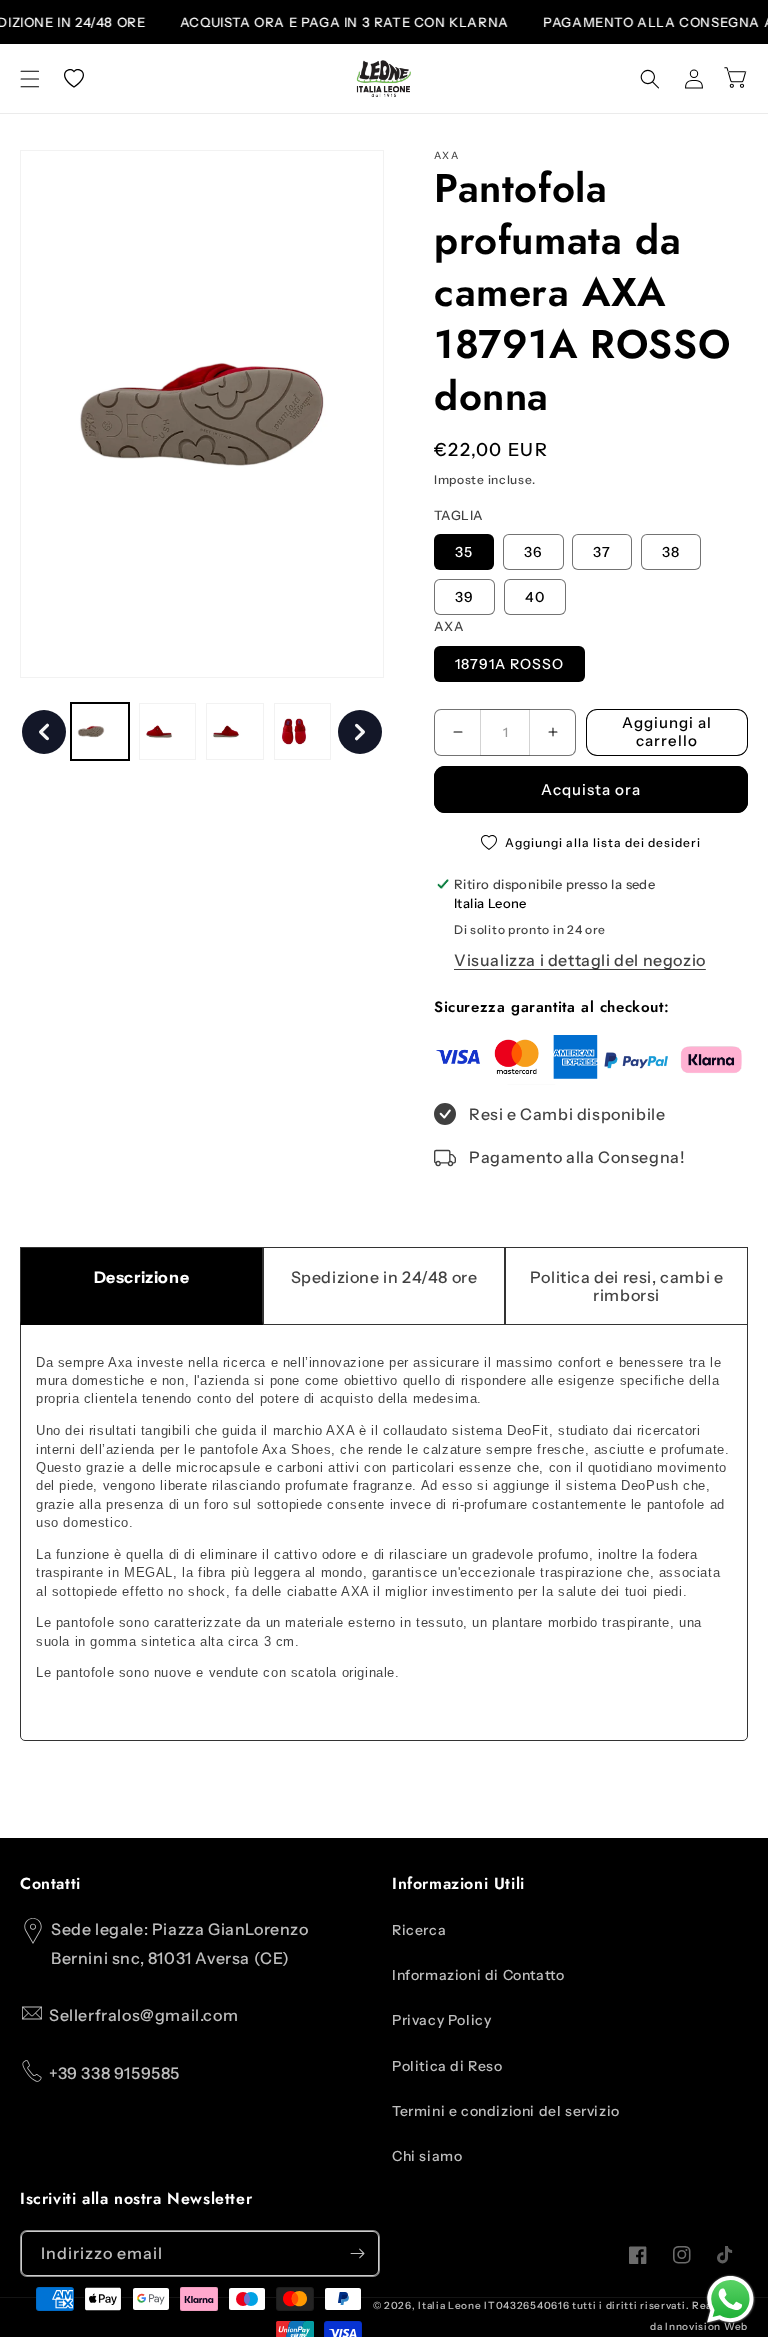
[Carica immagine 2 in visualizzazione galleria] (168, 732)
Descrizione (142, 1277)
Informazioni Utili (458, 1884)
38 (671, 552)
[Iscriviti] (357, 2253)
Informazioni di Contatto (478, 1975)
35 (464, 552)
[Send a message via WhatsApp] (730, 2299)
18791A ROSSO (509, 664)
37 (602, 552)
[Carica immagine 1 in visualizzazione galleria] (100, 732)
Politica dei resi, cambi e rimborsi (627, 1286)
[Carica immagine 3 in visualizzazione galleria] (235, 732)
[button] (30, 79)
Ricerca (419, 1930)
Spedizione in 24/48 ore (384, 1277)
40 (535, 597)
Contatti (50, 1884)
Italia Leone (449, 2305)
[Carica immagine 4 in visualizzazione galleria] (303, 732)
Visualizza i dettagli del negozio (580, 960)
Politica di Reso (447, 2066)
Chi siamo (427, 2156)
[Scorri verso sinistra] (44, 732)
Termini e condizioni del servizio (506, 2111)
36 (533, 552)
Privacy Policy (441, 2020)
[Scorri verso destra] (360, 732)
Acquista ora (591, 789)
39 (464, 597)
